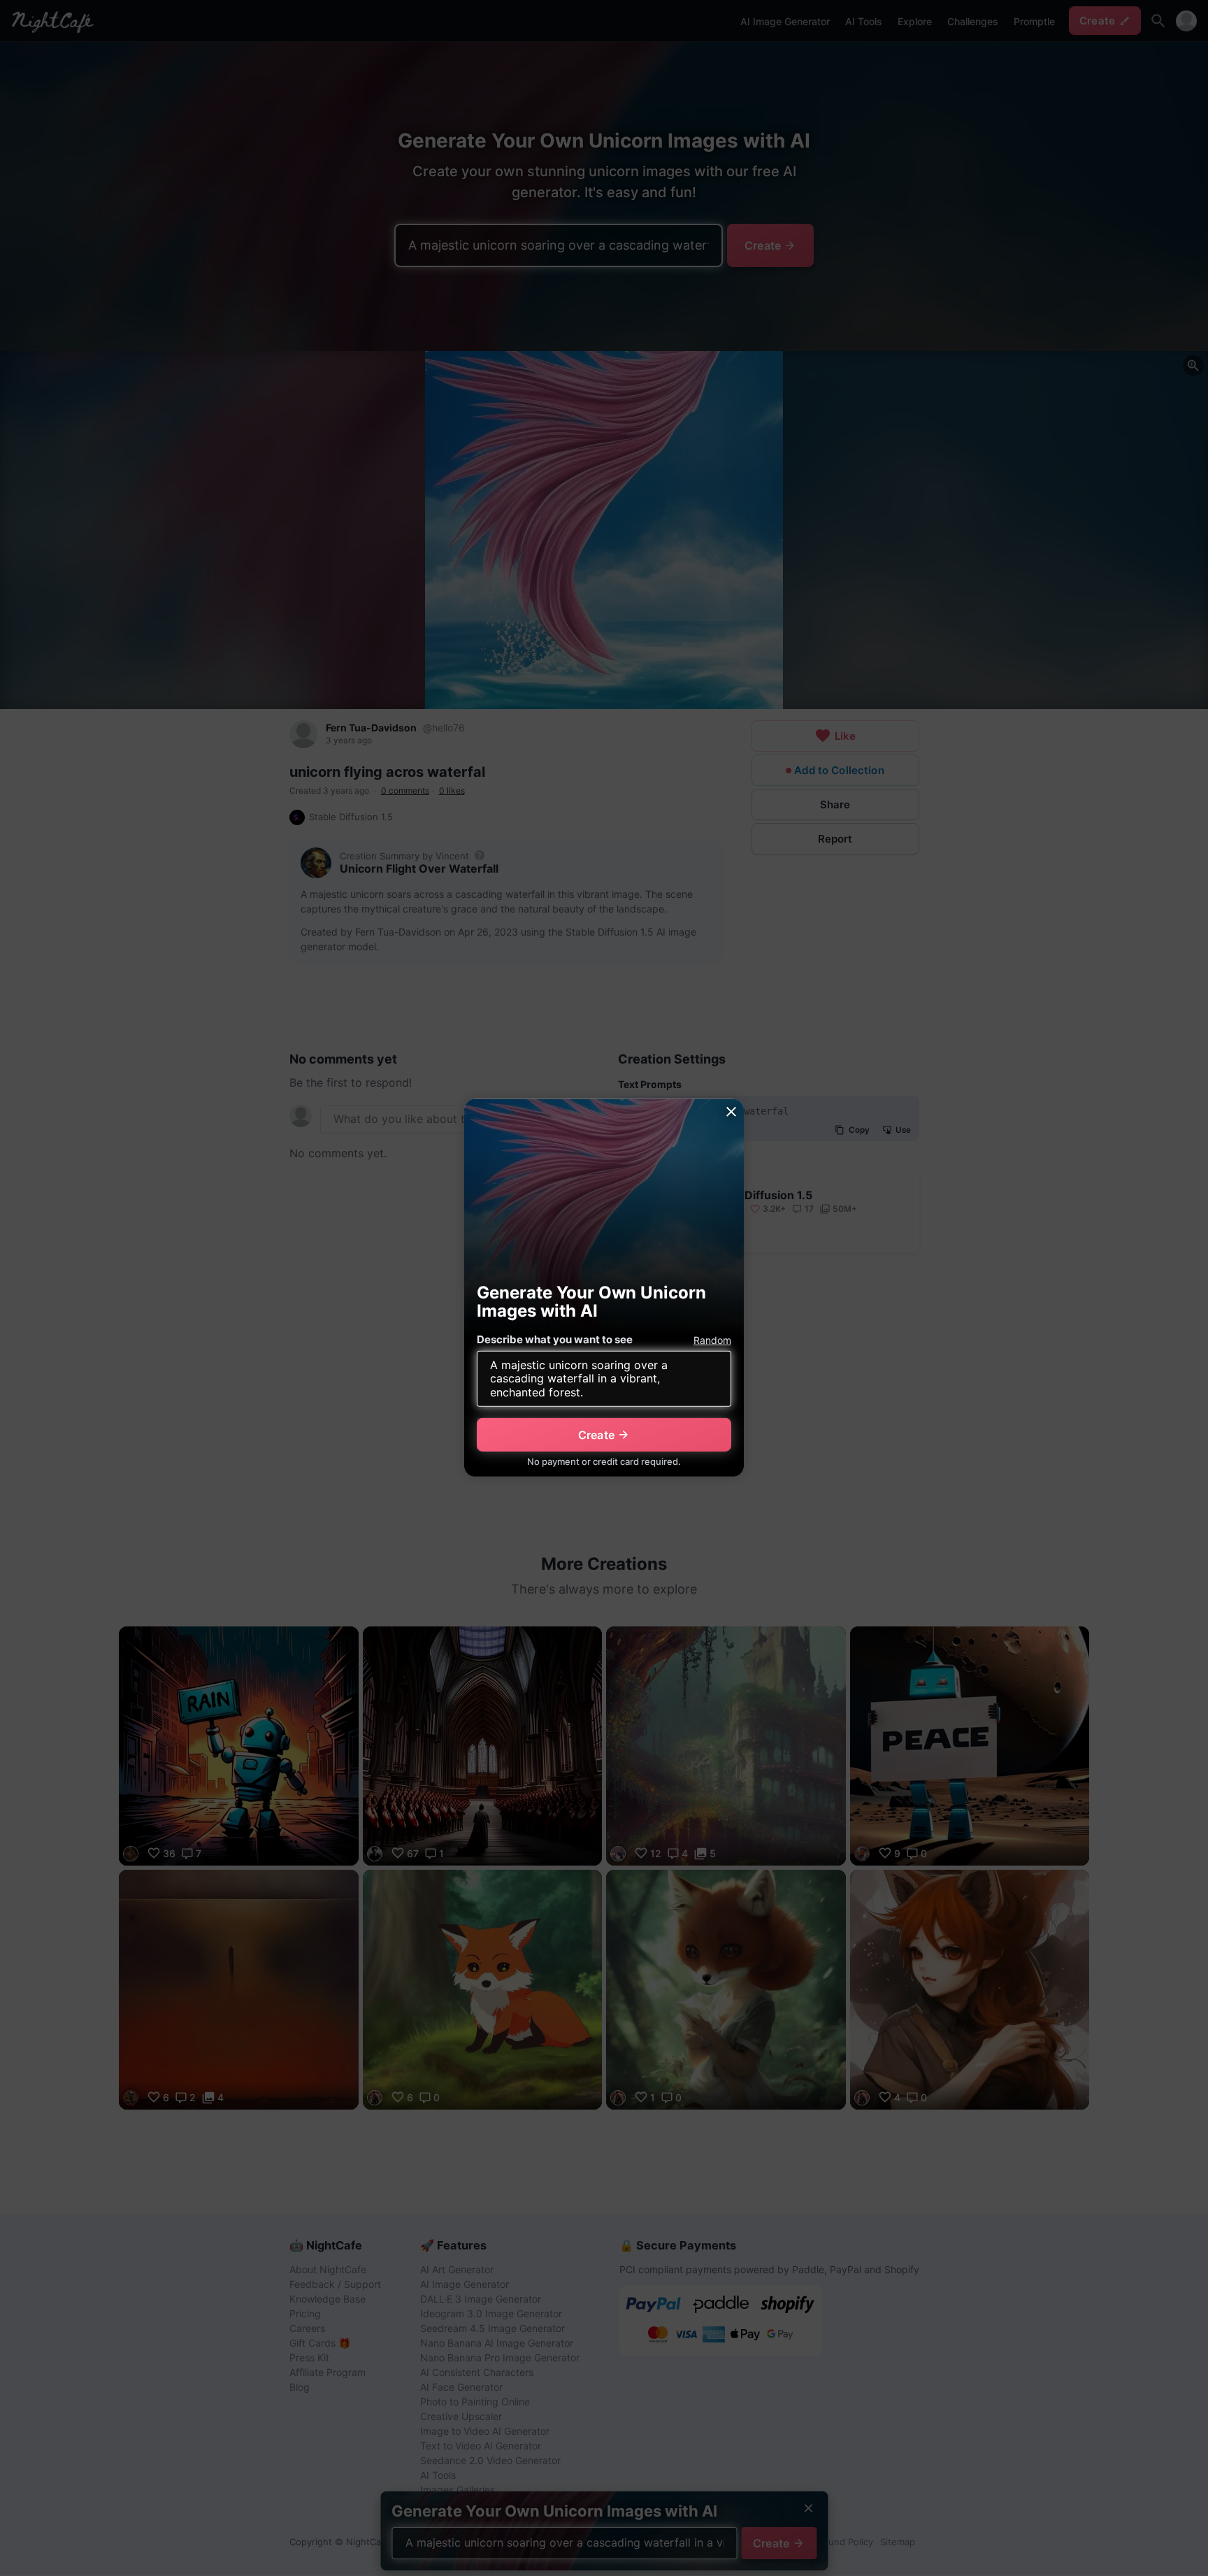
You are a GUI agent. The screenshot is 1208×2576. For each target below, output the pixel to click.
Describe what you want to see (555, 1339)
